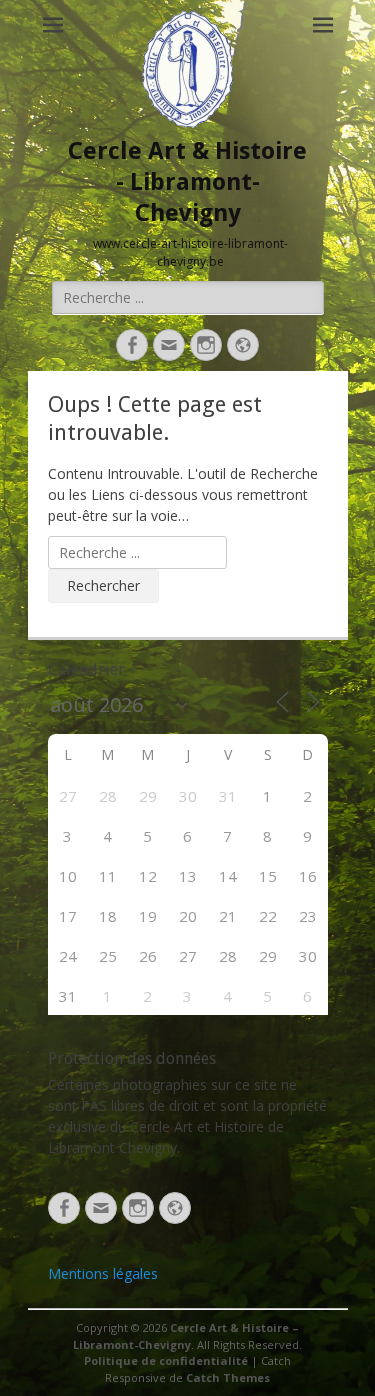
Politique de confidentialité (166, 1360)
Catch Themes (228, 1377)
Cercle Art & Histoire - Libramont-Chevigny (187, 182)
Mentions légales (103, 1273)
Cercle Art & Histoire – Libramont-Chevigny (186, 1336)
